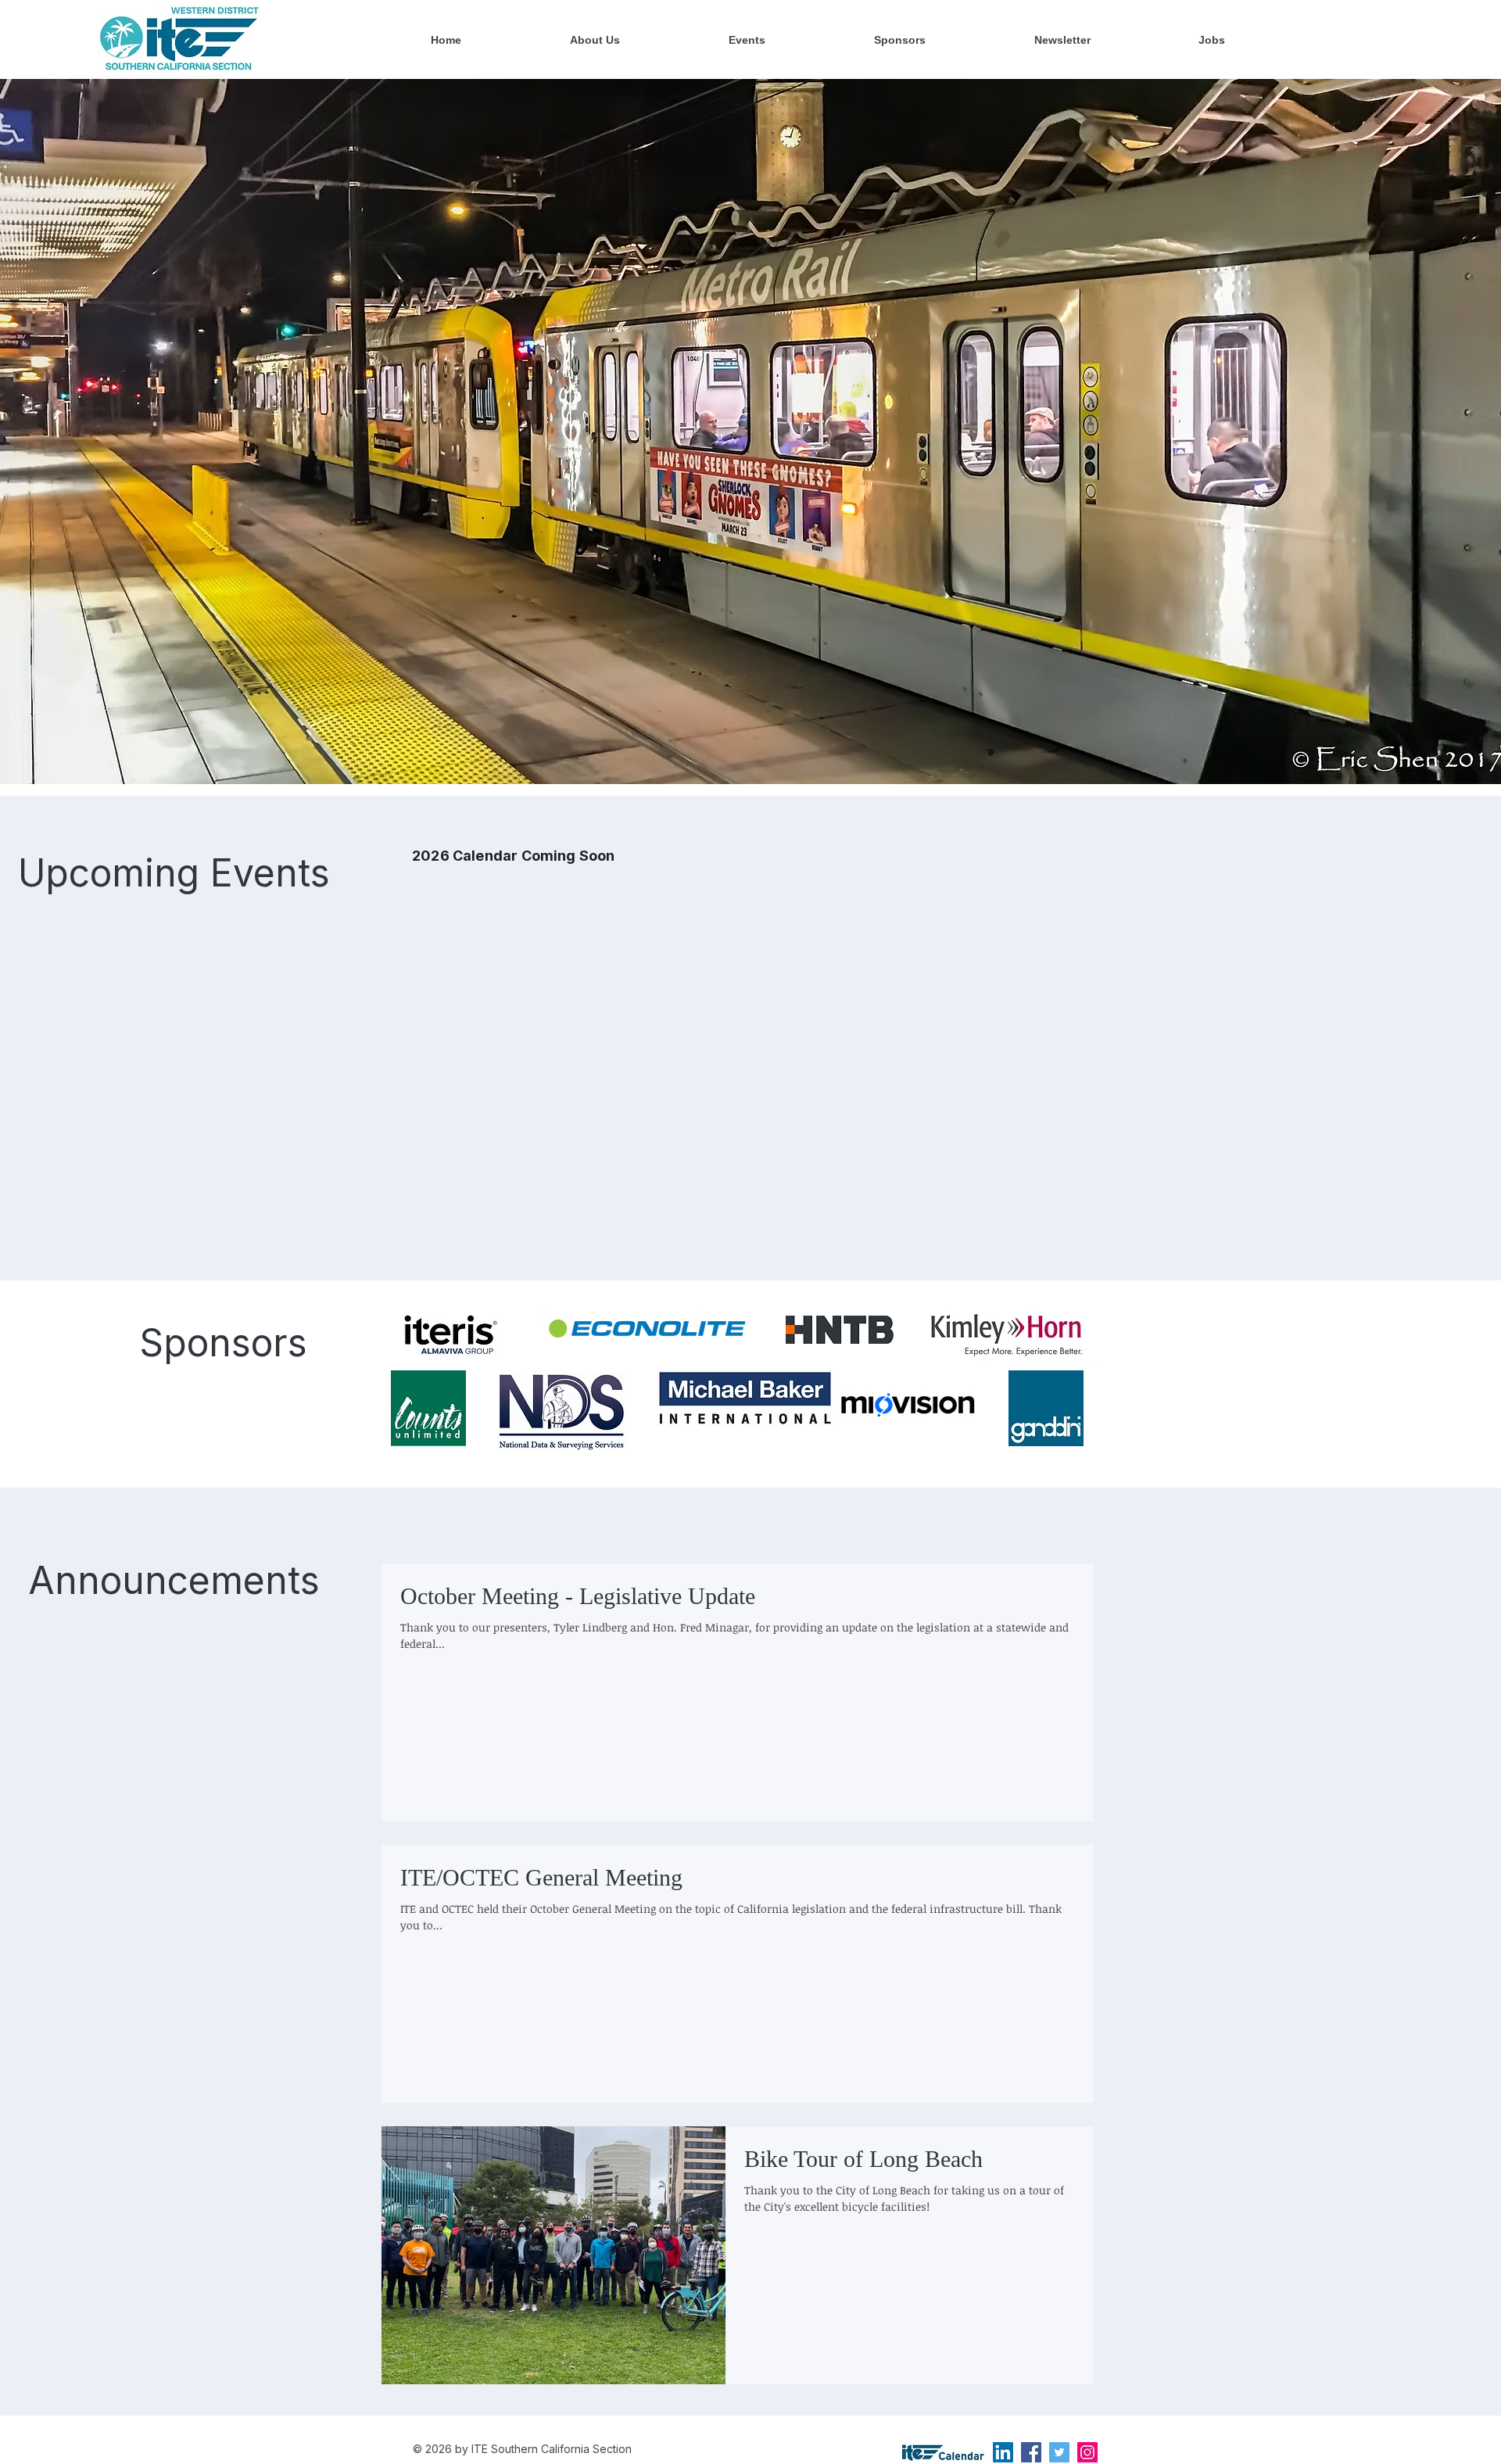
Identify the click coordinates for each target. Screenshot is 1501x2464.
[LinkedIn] (1003, 2452)
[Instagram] (1087, 2452)
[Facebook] (1031, 2452)
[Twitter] (1059, 2452)
